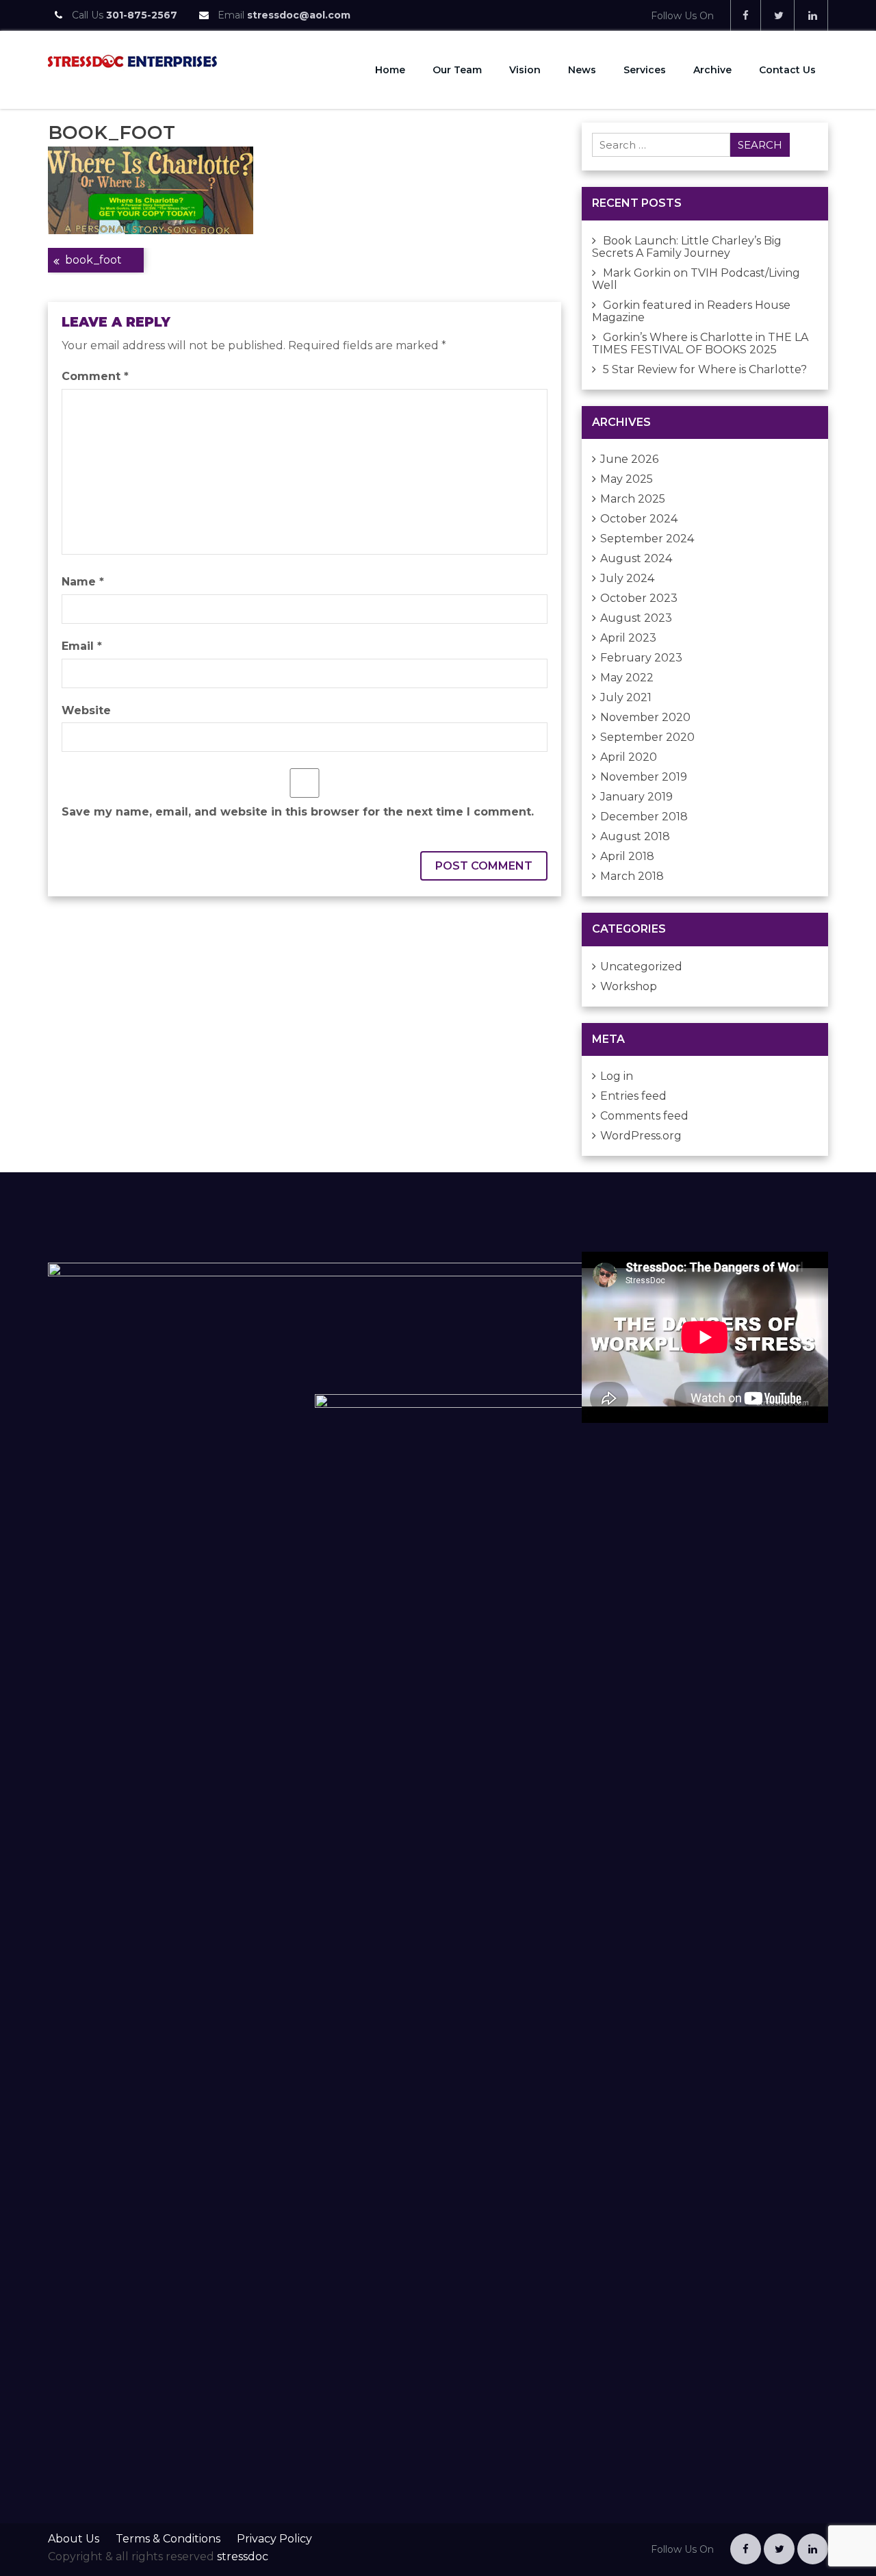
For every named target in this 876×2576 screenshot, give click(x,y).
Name (83, 582)
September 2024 (647, 539)
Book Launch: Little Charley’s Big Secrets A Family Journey (687, 247)
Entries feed (633, 1096)
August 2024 (636, 558)
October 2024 (639, 519)
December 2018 (644, 817)
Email (82, 646)
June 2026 (629, 459)
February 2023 (641, 658)
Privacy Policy (274, 2539)
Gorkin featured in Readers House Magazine (691, 311)
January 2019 (636, 797)
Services (645, 70)
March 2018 (632, 876)
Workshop (629, 986)
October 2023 (639, 598)
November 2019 (644, 777)
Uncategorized (641, 967)
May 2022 (627, 678)
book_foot (93, 260)
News (582, 70)
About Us (74, 2539)
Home (390, 70)
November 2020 (645, 717)
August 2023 (636, 618)
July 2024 (627, 578)
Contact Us (787, 70)
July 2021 (626, 697)
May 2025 (627, 479)
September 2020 (647, 737)
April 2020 (629, 757)
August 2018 (635, 836)
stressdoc (243, 2556)
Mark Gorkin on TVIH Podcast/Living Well (696, 279)
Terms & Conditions (168, 2539)
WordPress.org (641, 1136)
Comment (95, 376)
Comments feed (644, 1116)
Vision (525, 70)
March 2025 (633, 499)
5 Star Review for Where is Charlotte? (705, 369)
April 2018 (627, 856)
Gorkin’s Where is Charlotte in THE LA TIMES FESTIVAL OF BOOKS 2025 (700, 343)
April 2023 (628, 638)
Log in (617, 1076)
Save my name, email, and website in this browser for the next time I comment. (298, 812)
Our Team (457, 70)
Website (86, 710)
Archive (712, 70)
